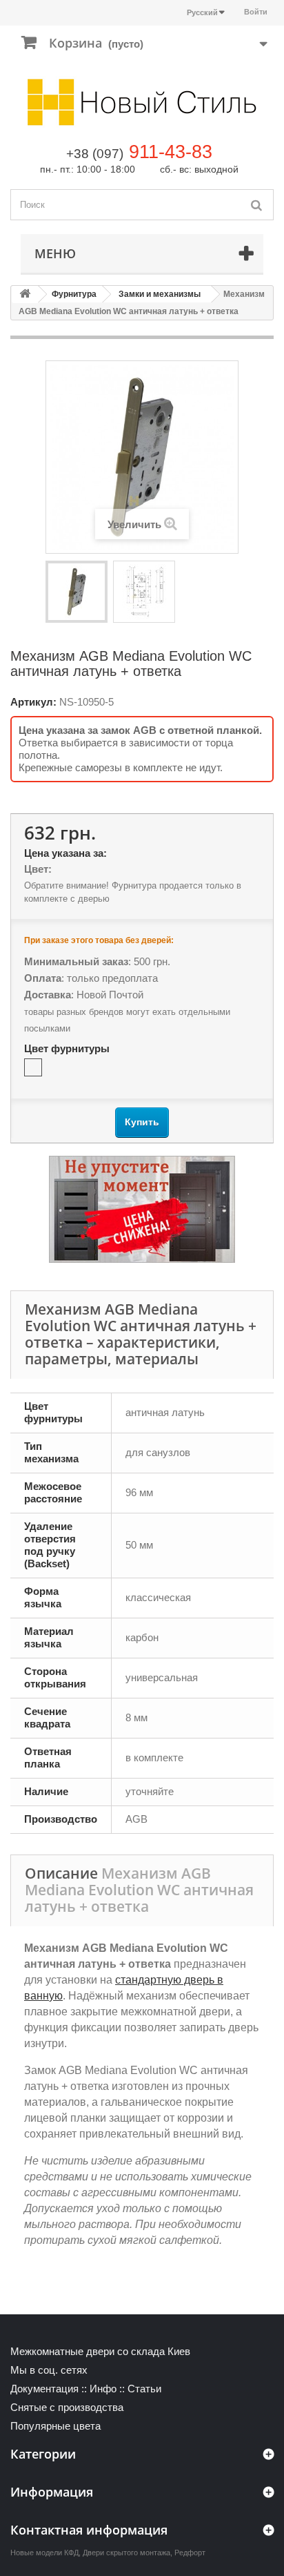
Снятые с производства (67, 2407)
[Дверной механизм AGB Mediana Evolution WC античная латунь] (77, 592)
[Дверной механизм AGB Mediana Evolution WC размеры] (144, 592)
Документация (44, 2389)
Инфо (103, 2389)
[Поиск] (256, 205)
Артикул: (33, 702)
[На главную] (25, 294)
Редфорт (190, 2553)
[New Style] (142, 102)
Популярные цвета (55, 2426)
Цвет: (38, 869)
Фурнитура (74, 294)
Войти (256, 12)
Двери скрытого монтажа (126, 2553)
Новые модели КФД (44, 2553)
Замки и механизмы (160, 294)
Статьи (144, 2389)
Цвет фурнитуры (68, 1048)
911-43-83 (171, 152)
